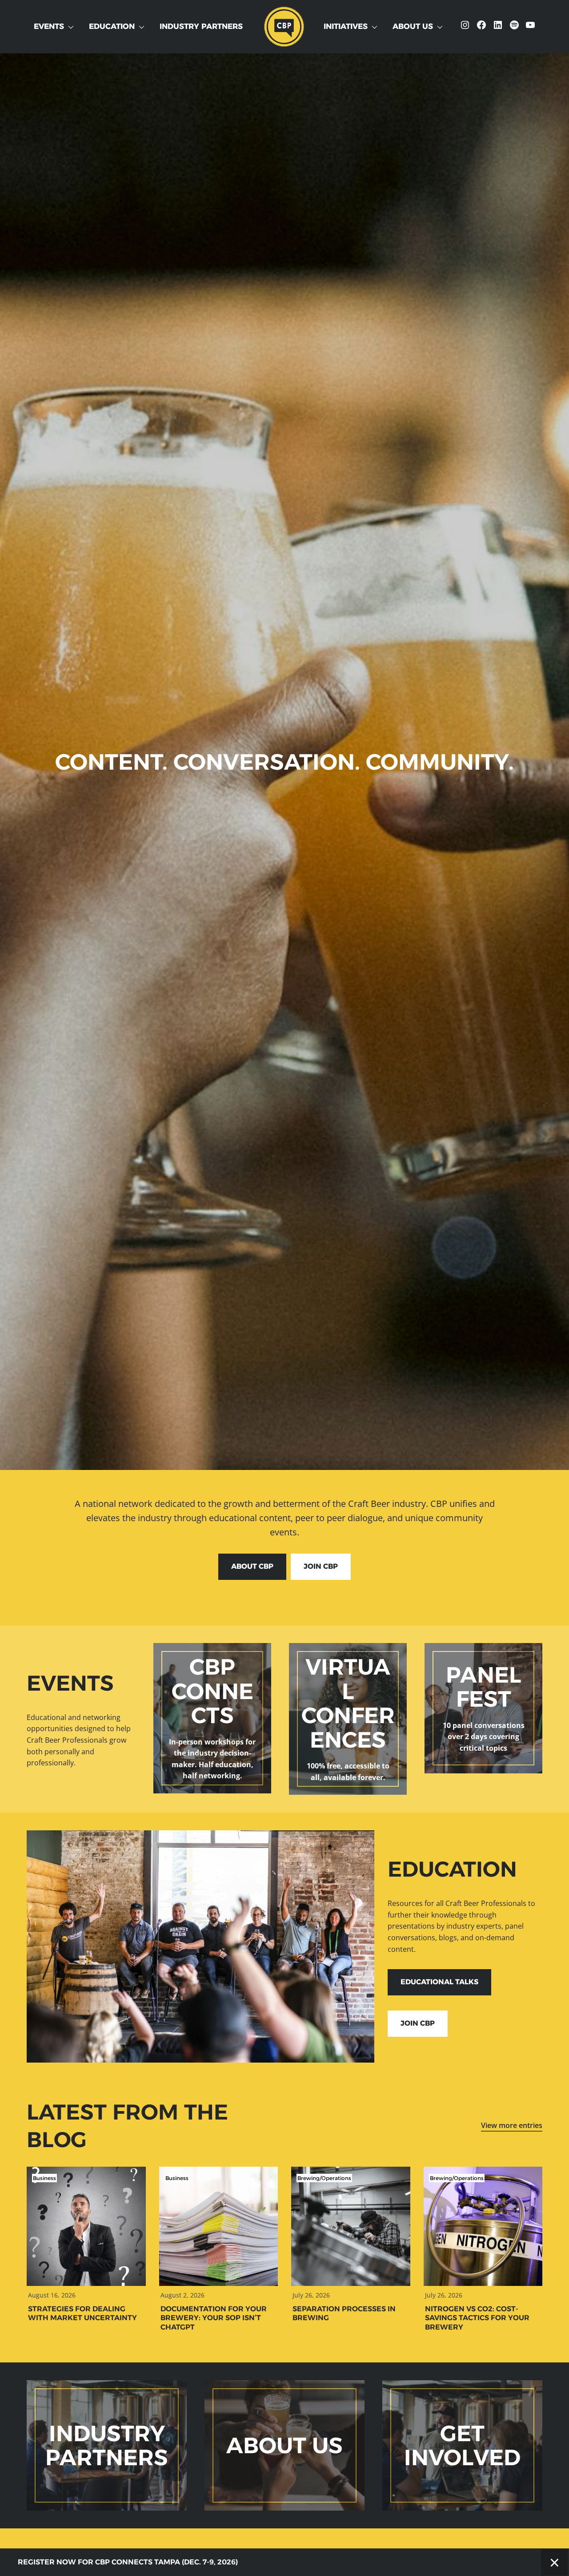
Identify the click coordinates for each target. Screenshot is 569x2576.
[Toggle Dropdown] (73, 27)
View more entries (512, 2125)
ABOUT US (284, 2445)
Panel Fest (483, 1687)
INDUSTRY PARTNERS (107, 2445)
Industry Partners (201, 26)
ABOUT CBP (252, 1566)
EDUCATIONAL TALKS (439, 1982)
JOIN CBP (321, 1566)
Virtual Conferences (348, 1703)
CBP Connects (212, 1691)
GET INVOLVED (462, 2445)
